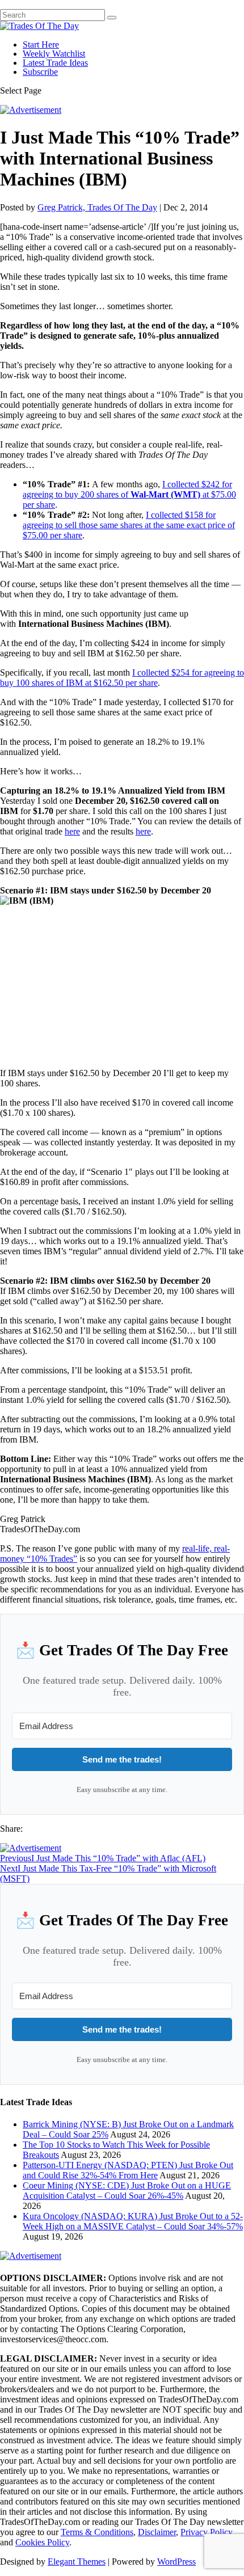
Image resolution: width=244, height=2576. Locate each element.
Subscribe (40, 72)
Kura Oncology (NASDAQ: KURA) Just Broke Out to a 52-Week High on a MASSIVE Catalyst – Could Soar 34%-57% (133, 2221)
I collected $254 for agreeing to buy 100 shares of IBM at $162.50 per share (122, 678)
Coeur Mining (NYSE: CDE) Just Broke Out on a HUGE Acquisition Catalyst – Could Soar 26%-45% (127, 2191)
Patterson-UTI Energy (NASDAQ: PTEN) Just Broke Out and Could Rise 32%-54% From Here (128, 2170)
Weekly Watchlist (54, 54)
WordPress (176, 2562)
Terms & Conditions (97, 2532)
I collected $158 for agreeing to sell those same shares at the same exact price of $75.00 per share (129, 525)
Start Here (41, 45)
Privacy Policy (207, 2532)
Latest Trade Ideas (55, 63)
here (72, 831)
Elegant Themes (77, 2562)
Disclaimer (157, 2532)
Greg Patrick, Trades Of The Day (97, 207)
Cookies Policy (42, 2542)
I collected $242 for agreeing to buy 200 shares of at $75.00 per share (129, 494)
